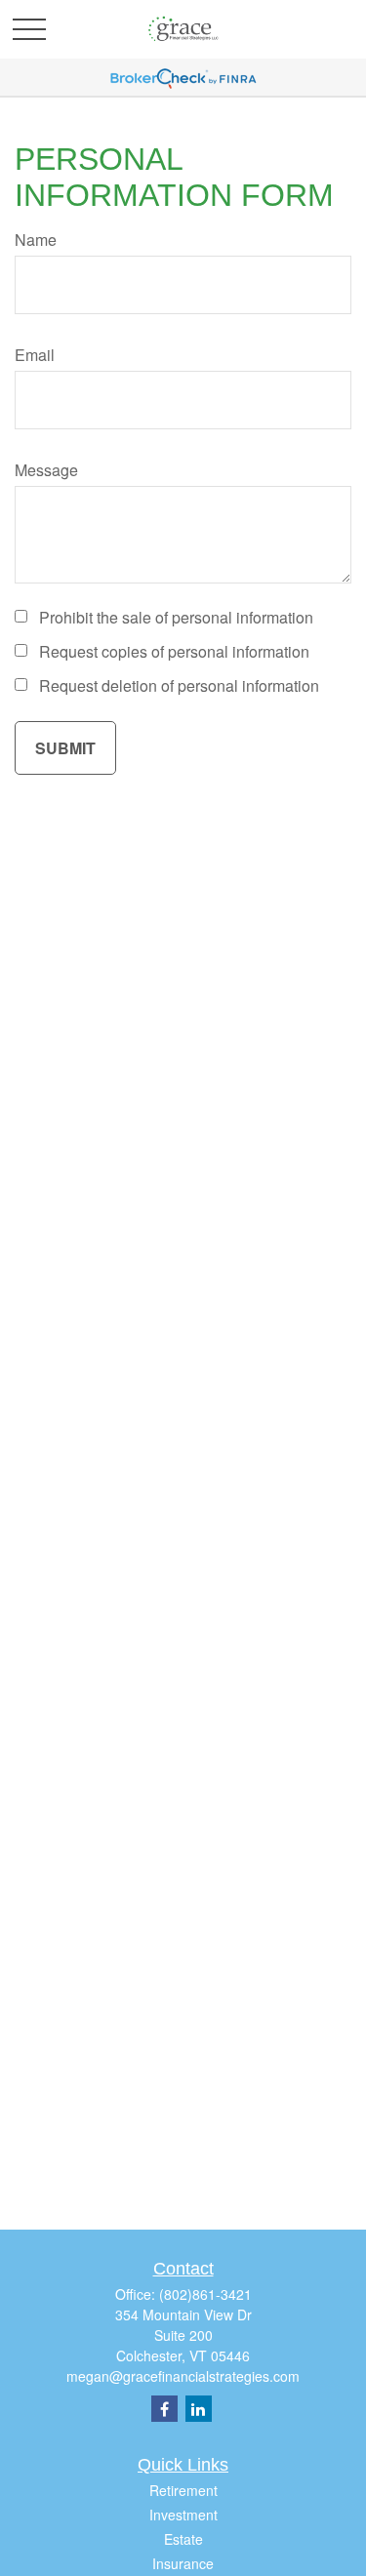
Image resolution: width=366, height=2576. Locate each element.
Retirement (183, 2490)
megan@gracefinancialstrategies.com (183, 2376)
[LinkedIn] (199, 2409)
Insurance (183, 2563)
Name (36, 240)
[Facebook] (164, 2409)
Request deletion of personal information (179, 685)
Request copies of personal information (174, 651)
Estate (183, 2539)
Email (35, 355)
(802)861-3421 (205, 2294)
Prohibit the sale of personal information (176, 617)
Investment (183, 2515)
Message (46, 470)
